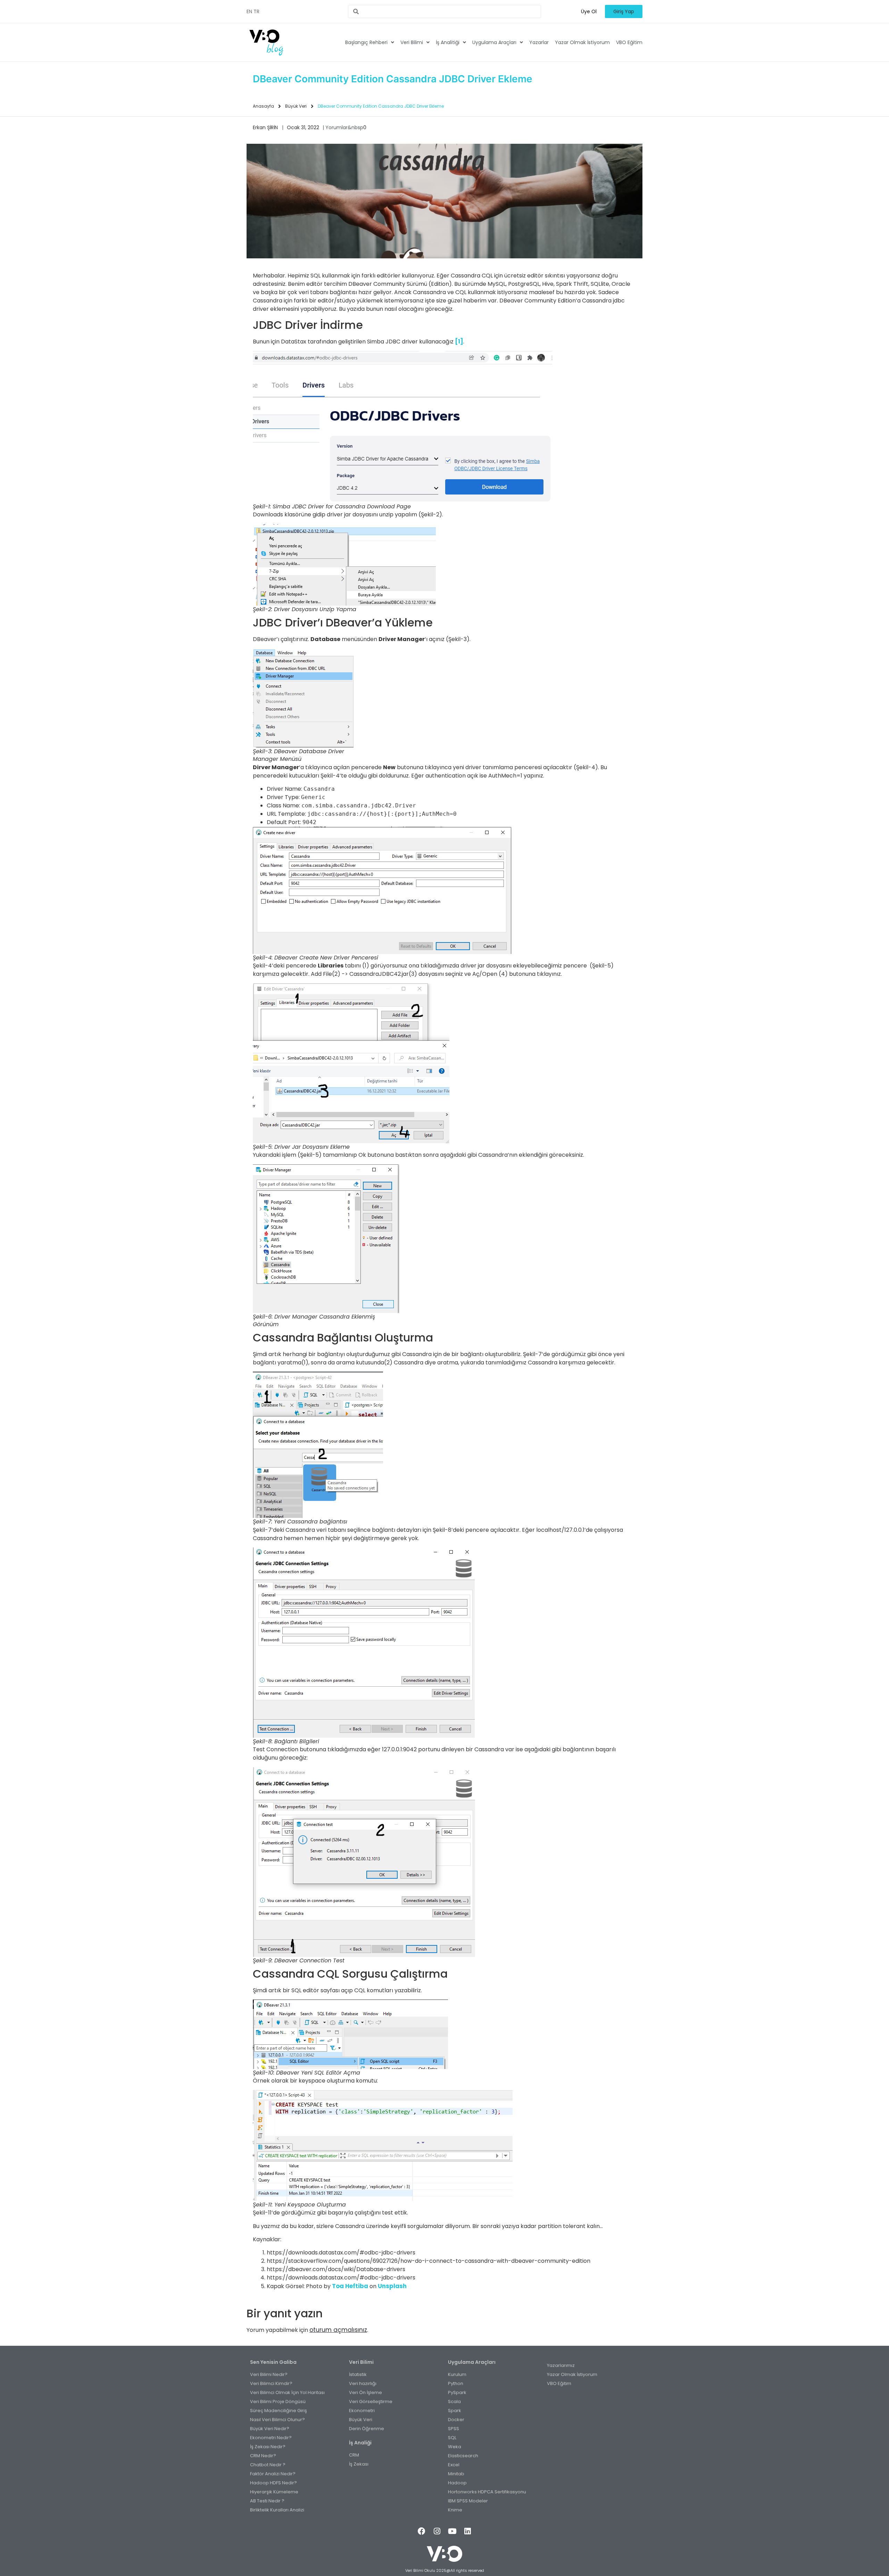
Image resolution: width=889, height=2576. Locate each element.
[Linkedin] (467, 2531)
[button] (589, 11)
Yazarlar (539, 42)
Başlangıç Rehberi (366, 42)
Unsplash (392, 2286)
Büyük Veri (296, 106)
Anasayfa (263, 106)
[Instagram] (437, 2531)
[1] (459, 341)
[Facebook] (422, 2531)
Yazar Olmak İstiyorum (582, 42)
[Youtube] (452, 2531)
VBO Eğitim (629, 42)
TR (256, 11)
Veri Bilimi (412, 42)
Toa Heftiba (350, 2286)
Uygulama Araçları (494, 42)
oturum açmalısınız (338, 2330)
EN (249, 11)
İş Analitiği (448, 42)
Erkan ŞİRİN (265, 127)
